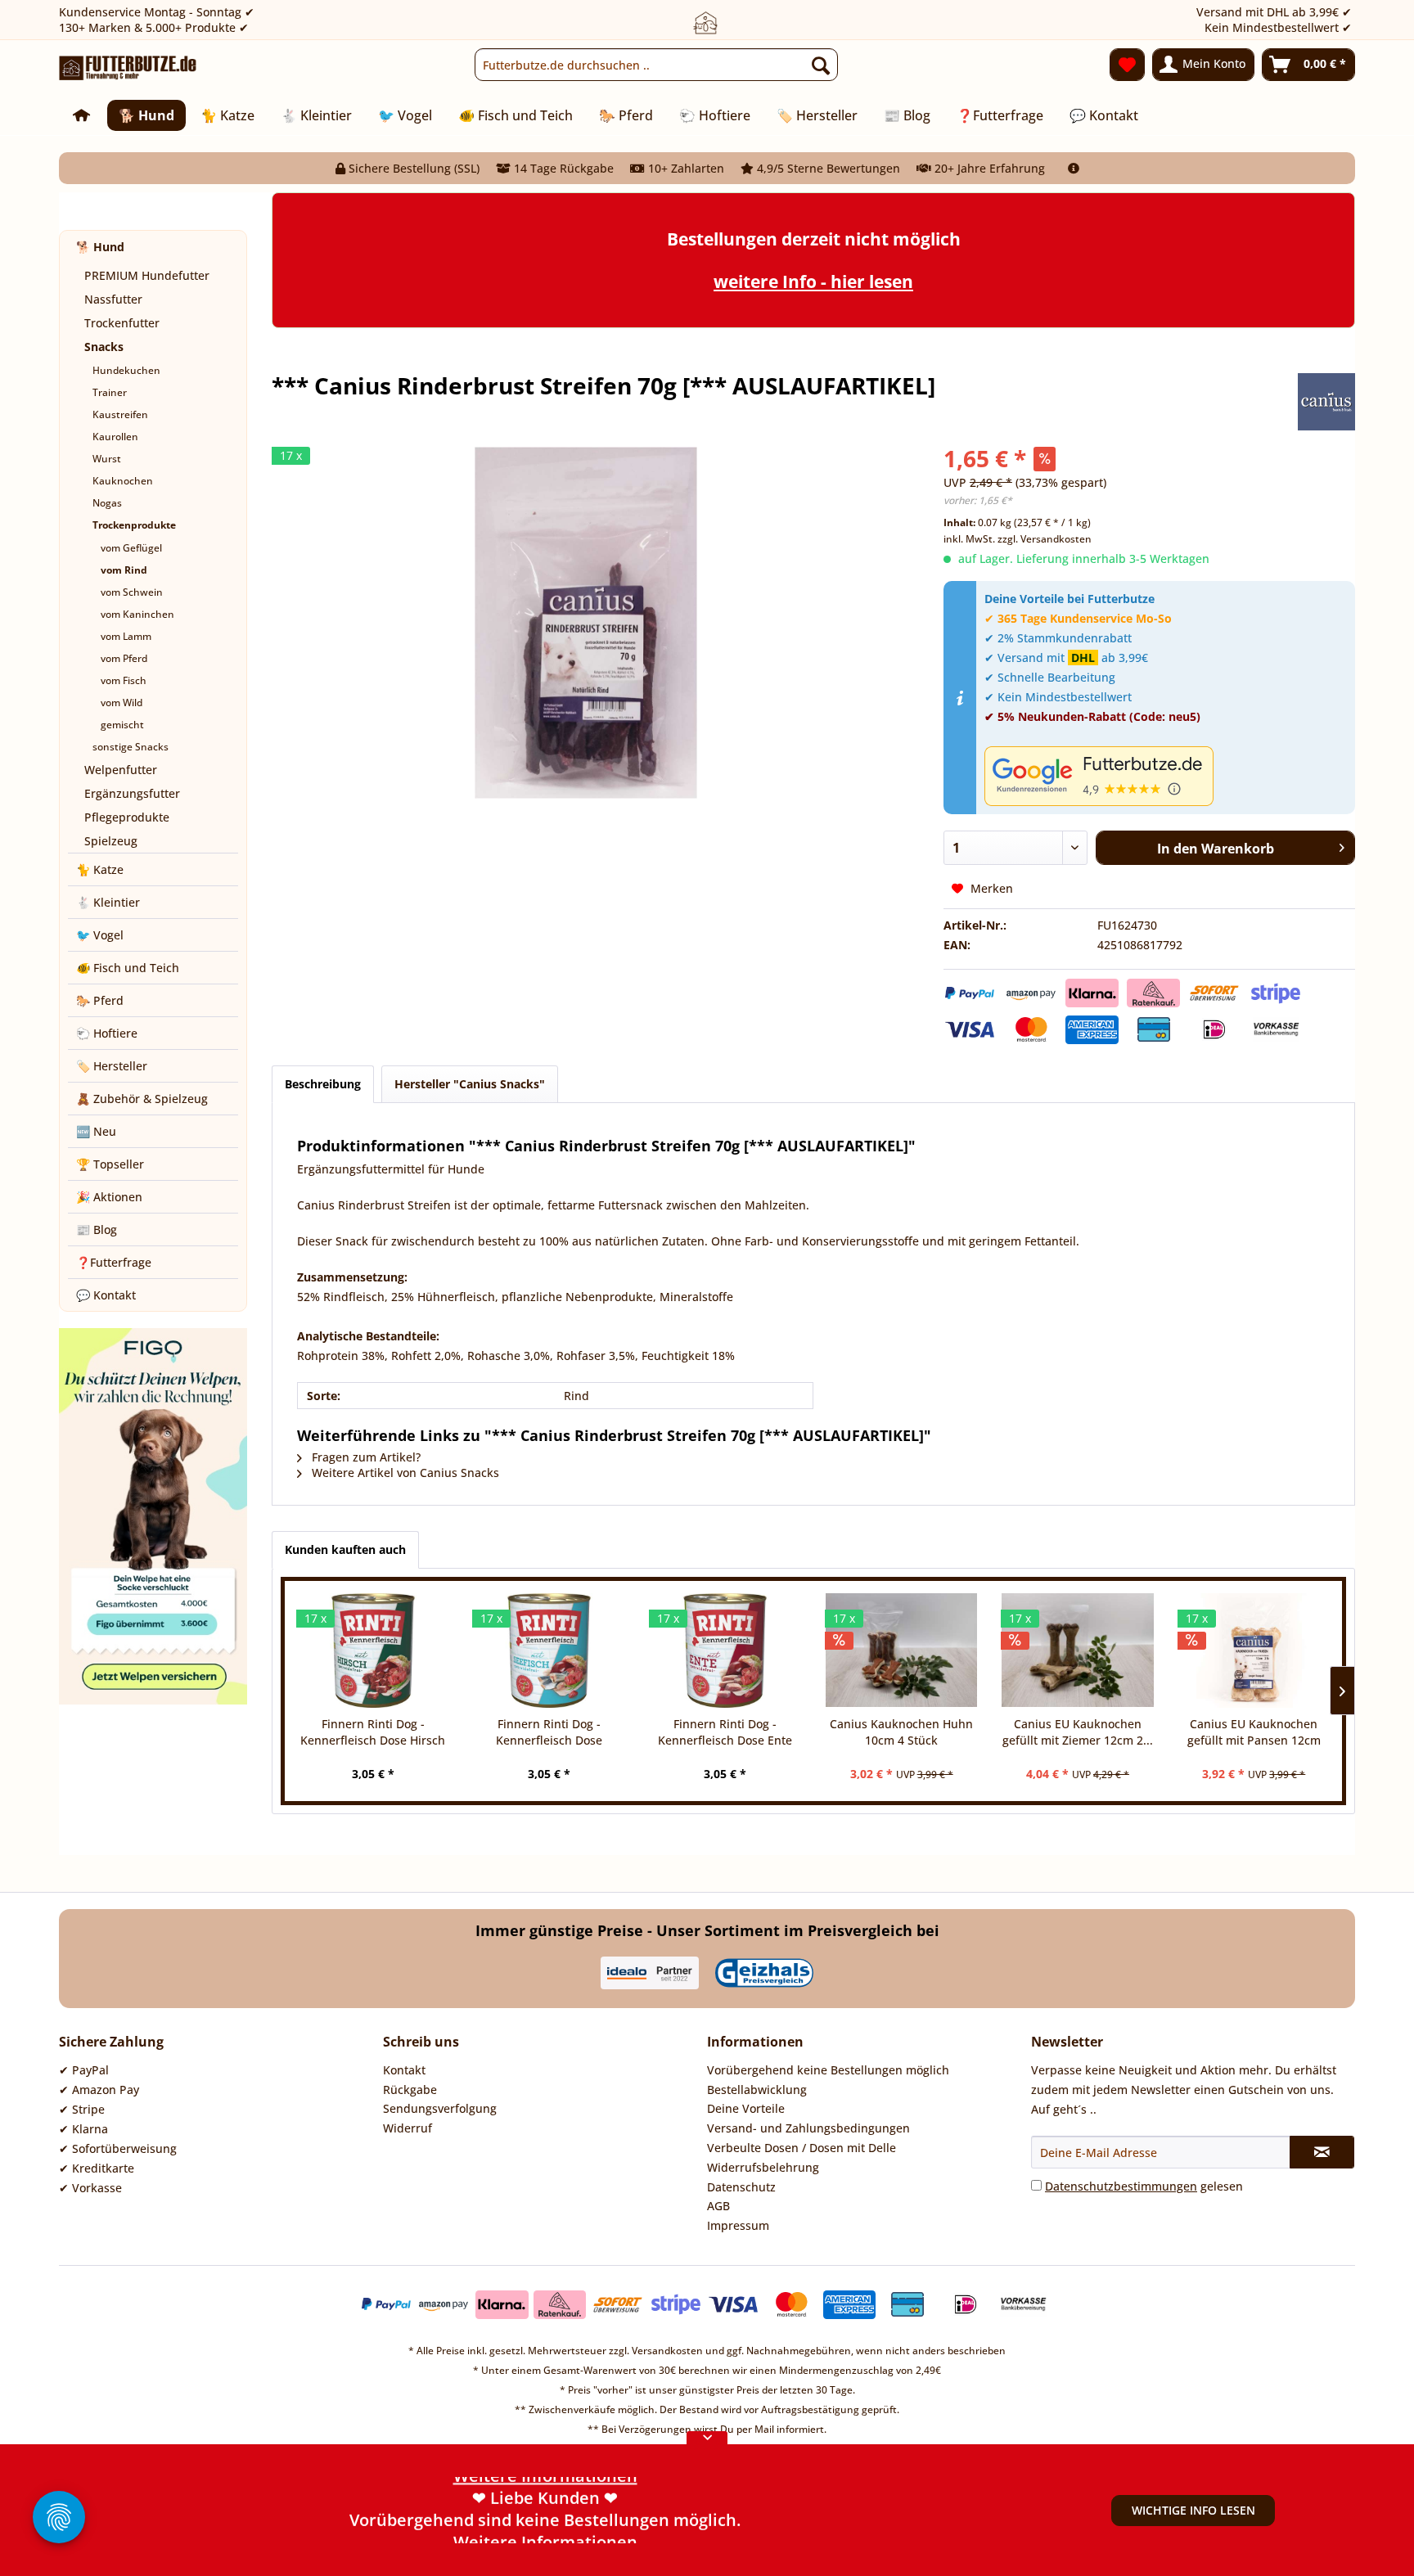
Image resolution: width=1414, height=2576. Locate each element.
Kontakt (404, 2070)
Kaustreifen (120, 414)
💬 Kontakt (106, 1295)
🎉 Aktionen (109, 1197)
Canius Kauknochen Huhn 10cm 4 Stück (901, 1732)
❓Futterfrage (114, 1262)
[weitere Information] (1074, 168)
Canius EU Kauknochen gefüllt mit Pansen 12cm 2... (1254, 1732)
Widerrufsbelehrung (763, 2167)
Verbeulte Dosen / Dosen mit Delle (802, 2148)
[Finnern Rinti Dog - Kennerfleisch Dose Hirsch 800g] (373, 1651)
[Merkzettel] (1127, 65)
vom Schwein (132, 592)
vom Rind (124, 570)
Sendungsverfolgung (440, 2108)
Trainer (110, 392)
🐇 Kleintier (108, 902)
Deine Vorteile (746, 2108)
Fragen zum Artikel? (365, 1457)
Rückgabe (410, 2090)
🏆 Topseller (110, 1164)
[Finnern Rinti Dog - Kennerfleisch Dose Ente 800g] (725, 1651)
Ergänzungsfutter (132, 793)
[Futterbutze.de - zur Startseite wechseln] (128, 69)
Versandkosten (667, 2351)
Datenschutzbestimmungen (1121, 2186)
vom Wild (122, 703)
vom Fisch (124, 680)
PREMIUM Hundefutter (147, 275)
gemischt (122, 725)
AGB (718, 2206)
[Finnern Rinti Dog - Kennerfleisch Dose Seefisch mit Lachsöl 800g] (549, 1651)
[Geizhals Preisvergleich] (764, 1973)
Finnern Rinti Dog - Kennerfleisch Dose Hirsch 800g (373, 1732)
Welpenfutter (121, 770)
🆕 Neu (96, 1131)
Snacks (104, 347)
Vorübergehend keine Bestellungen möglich (828, 2070)
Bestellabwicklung (757, 2090)
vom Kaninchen (137, 614)
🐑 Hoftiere (107, 1033)
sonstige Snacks (131, 747)
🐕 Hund (100, 247)
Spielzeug (111, 841)
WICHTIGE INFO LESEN (1193, 2510)
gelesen (1144, 2186)
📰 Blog (97, 1229)
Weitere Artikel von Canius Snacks (404, 1473)
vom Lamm (126, 636)
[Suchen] (821, 65)
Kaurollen (115, 437)
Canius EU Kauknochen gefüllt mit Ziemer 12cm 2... (1078, 1732)
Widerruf (408, 2128)
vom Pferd (124, 658)
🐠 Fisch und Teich (128, 968)
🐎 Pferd (100, 1000)
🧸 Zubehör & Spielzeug (142, 1099)
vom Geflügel (131, 548)
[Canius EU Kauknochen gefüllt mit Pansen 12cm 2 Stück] (1254, 1651)
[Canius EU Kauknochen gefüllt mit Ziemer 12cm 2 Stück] (1077, 1651)
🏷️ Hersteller (112, 1066)
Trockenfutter (122, 323)
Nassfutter (113, 299)
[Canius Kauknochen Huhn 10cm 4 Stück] (901, 1651)
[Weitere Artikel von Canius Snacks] (1326, 402)
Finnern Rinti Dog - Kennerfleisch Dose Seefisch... (549, 1732)
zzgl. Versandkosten (1045, 539)
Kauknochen (123, 481)
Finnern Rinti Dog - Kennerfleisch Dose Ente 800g (725, 1732)
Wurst (107, 459)
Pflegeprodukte (127, 817)
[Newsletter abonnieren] (1322, 2152)
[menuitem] (656, 65)
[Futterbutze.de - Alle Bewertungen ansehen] (1166, 776)
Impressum (738, 2225)
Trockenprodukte (134, 525)
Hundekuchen (126, 370)
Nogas (107, 503)
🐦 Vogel (100, 935)
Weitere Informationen (545, 2532)
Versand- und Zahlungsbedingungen (808, 2128)
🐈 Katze (100, 869)
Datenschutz (741, 2187)
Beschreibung (323, 1084)
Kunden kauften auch (345, 1549)
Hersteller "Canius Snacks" (470, 1084)
